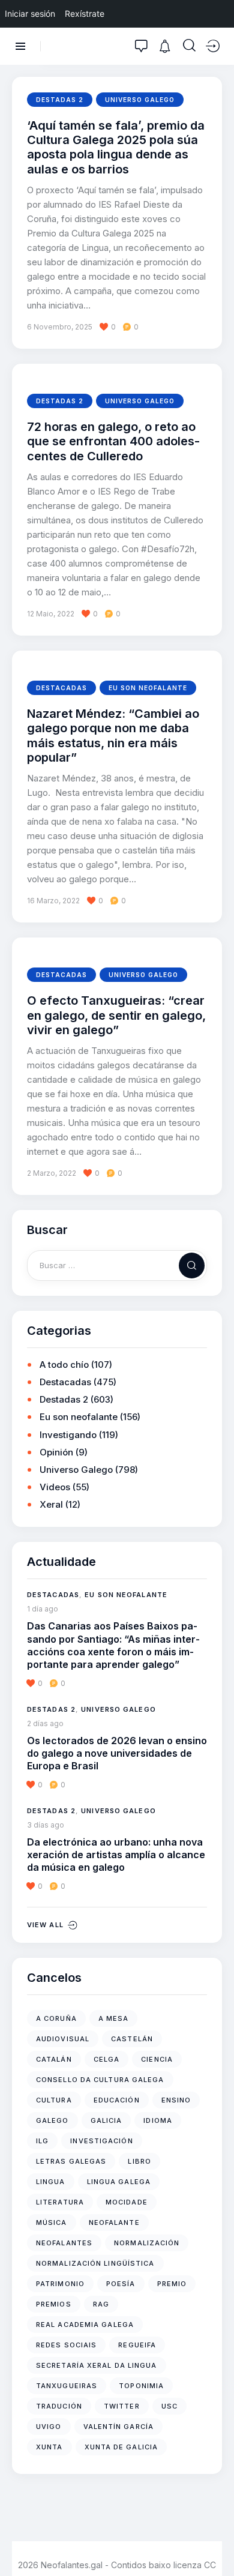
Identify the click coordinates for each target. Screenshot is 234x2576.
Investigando (68, 1435)
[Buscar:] (117, 1265)
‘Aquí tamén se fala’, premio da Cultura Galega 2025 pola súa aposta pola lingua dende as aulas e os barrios (116, 147)
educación (117, 2100)
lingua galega (119, 2182)
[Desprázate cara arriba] (216, 2544)
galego (52, 2120)
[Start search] (189, 46)
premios (54, 2304)
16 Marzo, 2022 (53, 901)
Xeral (51, 1504)
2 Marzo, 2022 (52, 1173)
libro (139, 2161)
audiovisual (63, 2039)
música (52, 2222)
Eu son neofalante (148, 688)
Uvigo (49, 2427)
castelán (132, 2039)
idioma (158, 2120)
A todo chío (64, 1365)
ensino (176, 2100)
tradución (59, 2406)
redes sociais (66, 2345)
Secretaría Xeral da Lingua (97, 2365)
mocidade (127, 2202)
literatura (60, 2202)
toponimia (141, 2386)
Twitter (122, 2406)
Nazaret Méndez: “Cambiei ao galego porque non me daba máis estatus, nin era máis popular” (113, 736)
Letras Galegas (71, 2161)
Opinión (56, 1452)
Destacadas (61, 688)
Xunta (49, 2447)
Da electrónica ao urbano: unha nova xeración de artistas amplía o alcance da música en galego (116, 1855)
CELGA (107, 2059)
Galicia (106, 2120)
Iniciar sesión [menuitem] (30, 14)
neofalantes (64, 2243)
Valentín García (119, 2427)
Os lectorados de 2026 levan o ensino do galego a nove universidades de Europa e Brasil (117, 1753)
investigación (101, 2141)
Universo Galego (140, 100)
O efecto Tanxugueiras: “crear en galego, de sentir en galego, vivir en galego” (116, 1015)
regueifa (137, 2345)
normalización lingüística (95, 2263)
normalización (147, 2243)
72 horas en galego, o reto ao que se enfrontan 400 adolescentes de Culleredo (113, 441)
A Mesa (114, 2018)
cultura (54, 2100)
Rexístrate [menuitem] (85, 14)
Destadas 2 (60, 100)
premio (172, 2284)
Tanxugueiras (67, 2386)
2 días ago (45, 1723)
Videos (55, 1487)
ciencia (157, 2059)
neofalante (114, 2222)
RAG (101, 2304)
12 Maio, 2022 (51, 614)
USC (169, 2406)
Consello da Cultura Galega (100, 2080)
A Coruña (56, 2018)
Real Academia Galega (85, 2325)
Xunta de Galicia (121, 2447)
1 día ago (43, 1609)
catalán (54, 2059)
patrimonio (60, 2284)
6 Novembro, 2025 (60, 327)
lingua (51, 2182)
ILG (42, 2141)
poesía (121, 2284)
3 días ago (46, 1825)
